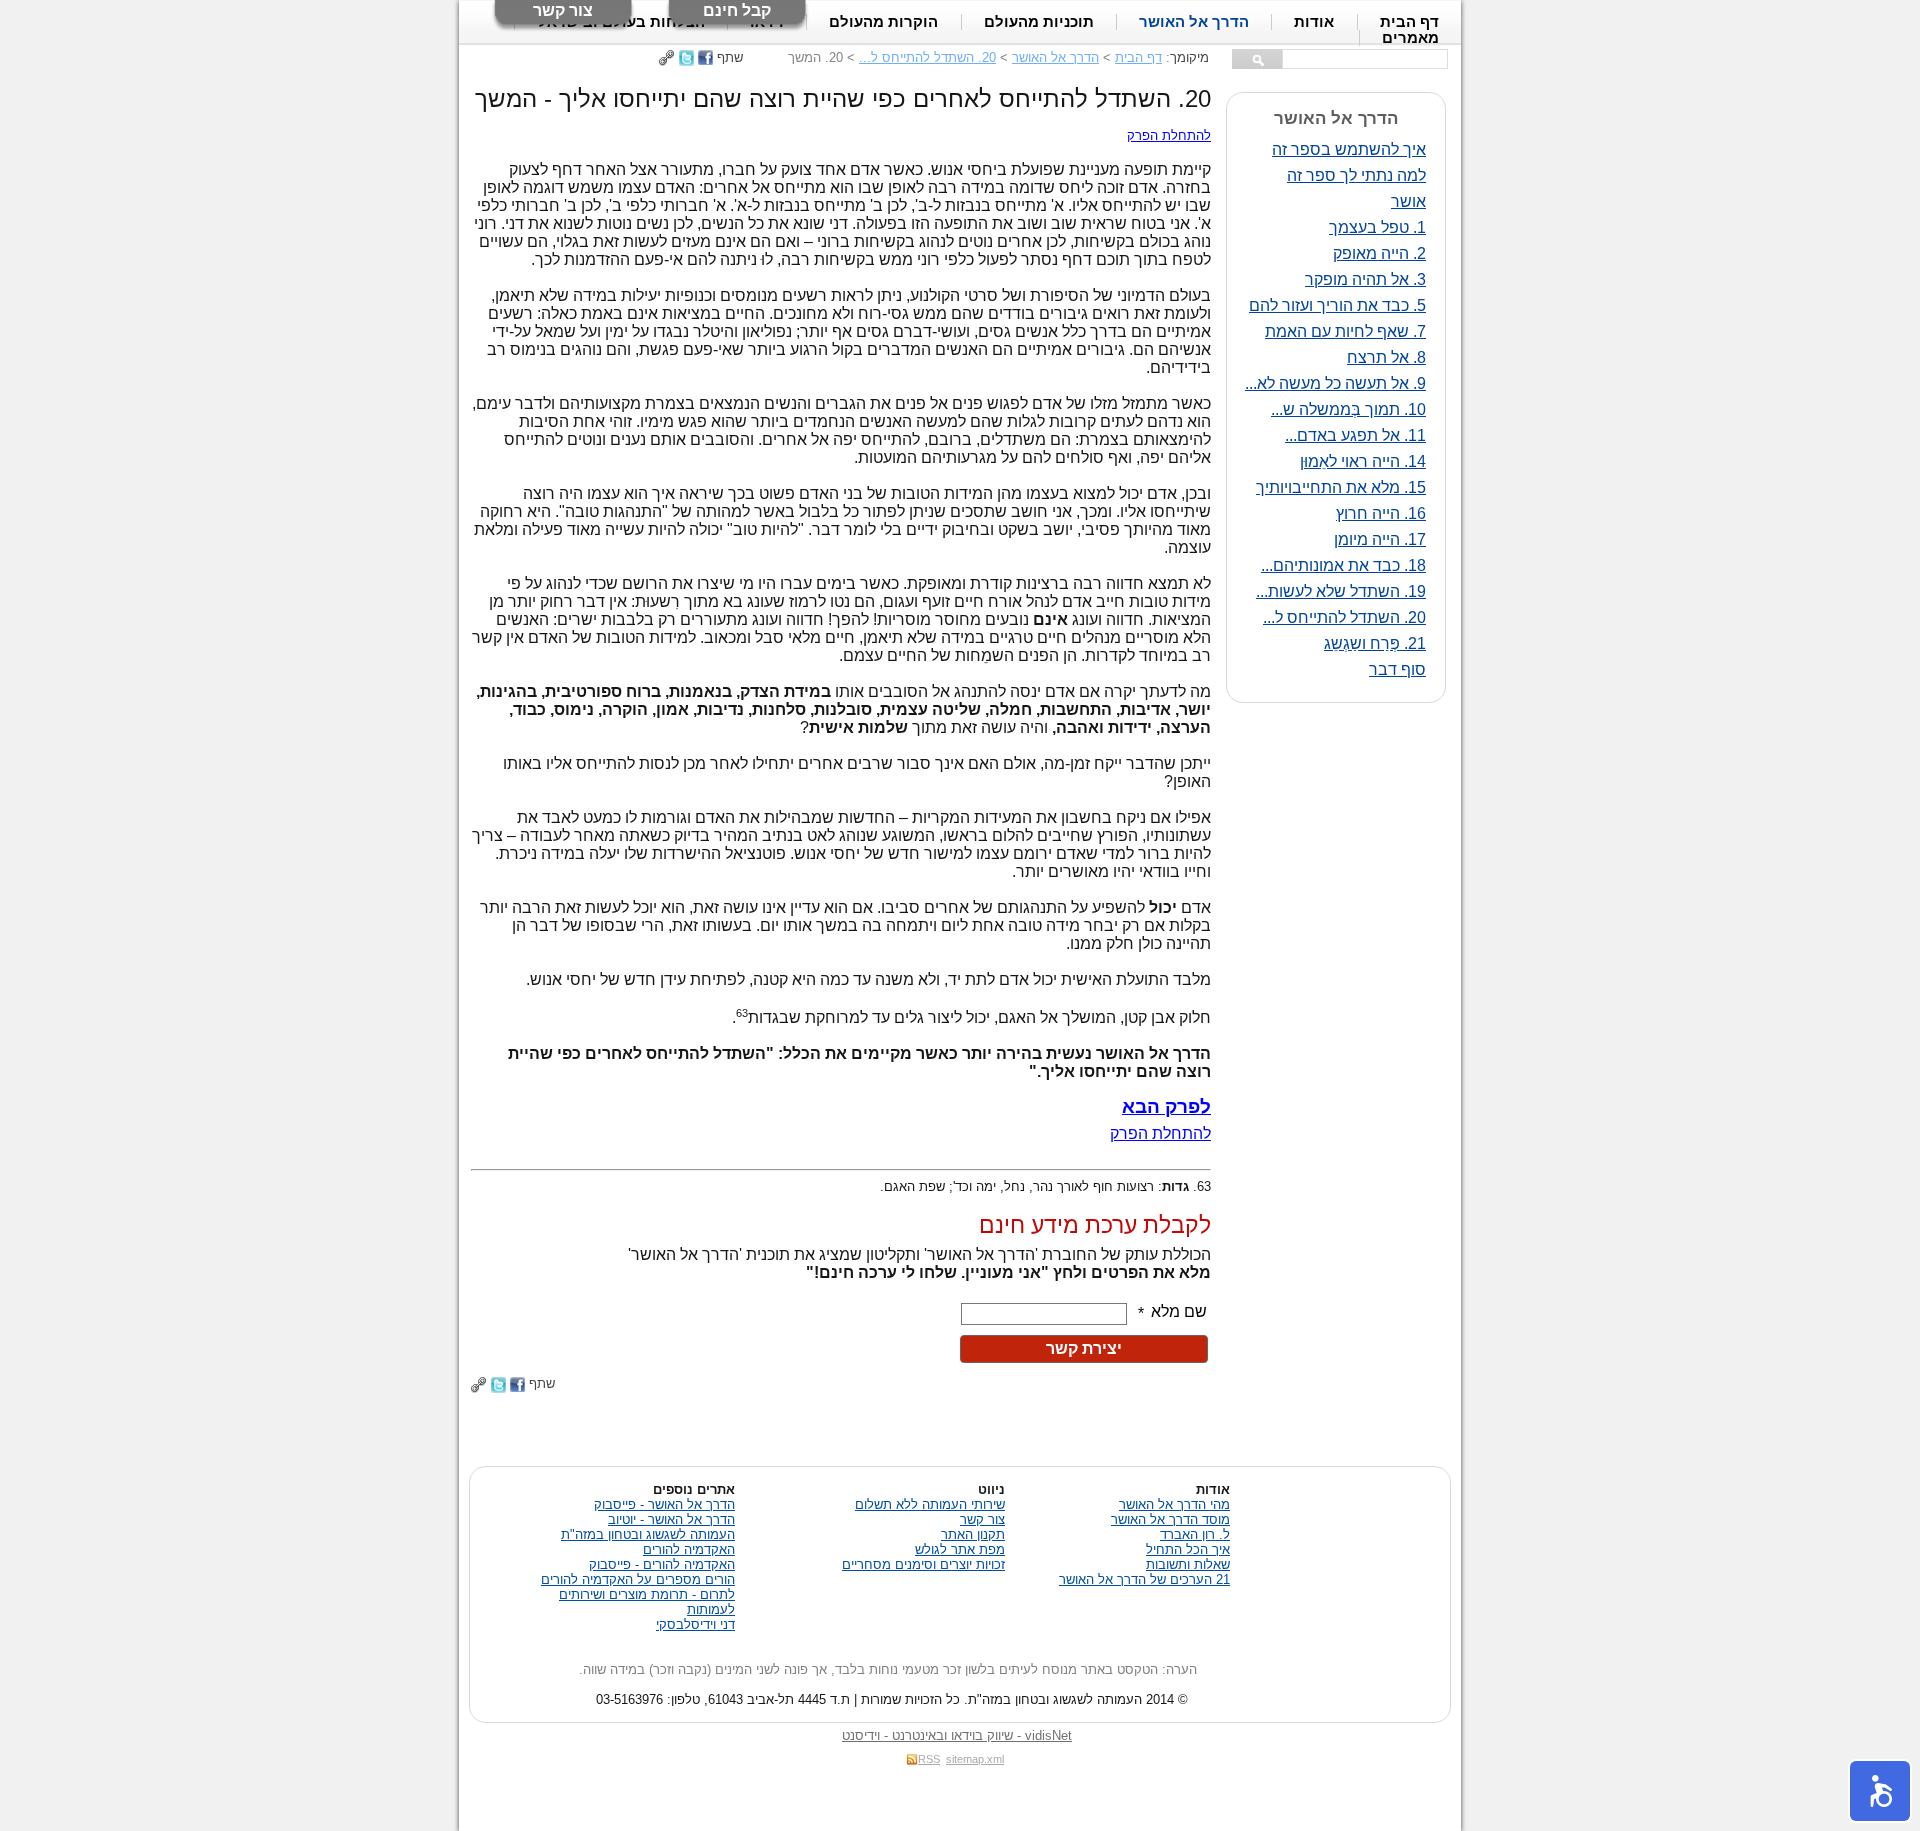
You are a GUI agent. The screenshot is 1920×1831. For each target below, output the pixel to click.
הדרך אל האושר (1055, 57)
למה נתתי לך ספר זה (1356, 175)
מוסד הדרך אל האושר (1170, 1519)
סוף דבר (1397, 669)
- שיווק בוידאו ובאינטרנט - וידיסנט (957, 1735)
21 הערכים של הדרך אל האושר (1144, 1579)
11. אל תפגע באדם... (1355, 435)
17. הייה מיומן (1380, 539)
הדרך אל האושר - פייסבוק (664, 1504)
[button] (1880, 1791)
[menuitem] (1410, 38)
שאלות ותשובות (1188, 1564)
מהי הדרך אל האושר (1174, 1504)
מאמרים (1410, 38)
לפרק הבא (1166, 1106)
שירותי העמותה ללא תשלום (930, 1504)
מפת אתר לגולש (960, 1549)
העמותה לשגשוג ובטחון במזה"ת (648, 1534)
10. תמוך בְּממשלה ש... (1348, 409)
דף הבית (1138, 57)
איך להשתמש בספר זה (1349, 149)
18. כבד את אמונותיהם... (1343, 565)
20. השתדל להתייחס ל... (927, 57)
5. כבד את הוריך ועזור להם (1337, 305)
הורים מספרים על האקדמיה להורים (638, 1579)
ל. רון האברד (1195, 1534)
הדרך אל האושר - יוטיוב (671, 1519)
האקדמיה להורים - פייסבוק (662, 1564)
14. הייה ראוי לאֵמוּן (1363, 461)
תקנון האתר (973, 1534)
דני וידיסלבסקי (695, 1624)
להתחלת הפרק (1169, 135)
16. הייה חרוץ (1381, 513)
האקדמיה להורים (689, 1549)
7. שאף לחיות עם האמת (1345, 331)
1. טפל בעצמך (1377, 227)
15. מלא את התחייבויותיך (1341, 487)
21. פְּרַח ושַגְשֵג (1375, 643)
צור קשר (563, 10)
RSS (929, 1759)
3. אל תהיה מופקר (1365, 279)
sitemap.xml (975, 1759)
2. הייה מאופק (1379, 253)
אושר (1408, 201)
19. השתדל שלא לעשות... (1341, 591)
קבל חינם (737, 10)
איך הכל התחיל (1188, 1549)
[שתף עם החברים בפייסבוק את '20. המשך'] (705, 57)
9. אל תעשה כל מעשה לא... (1335, 383)
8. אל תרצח (1386, 357)
